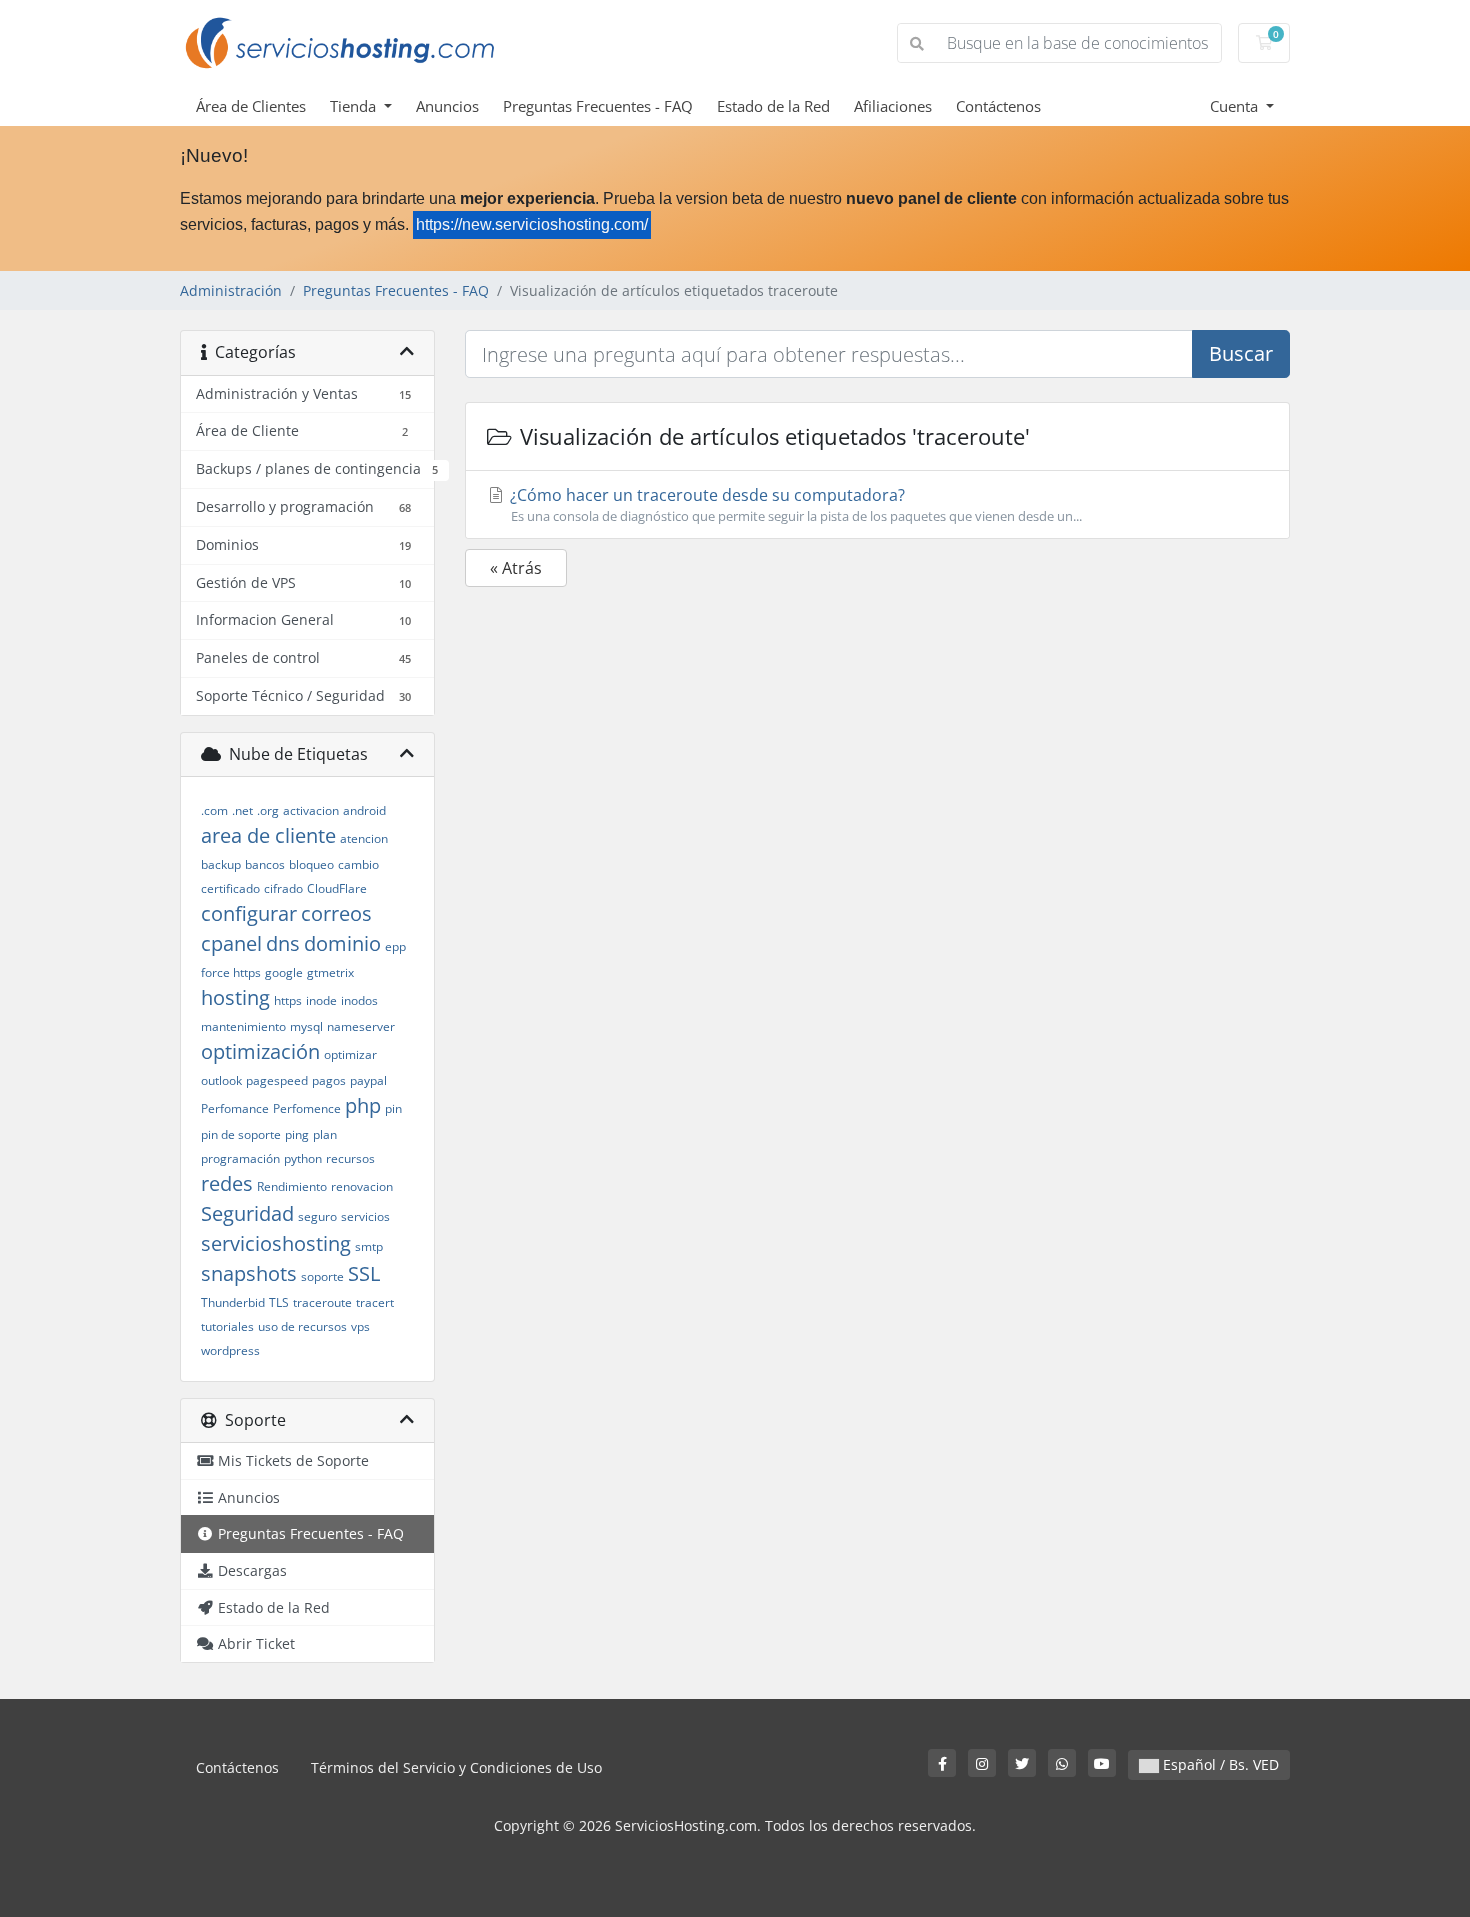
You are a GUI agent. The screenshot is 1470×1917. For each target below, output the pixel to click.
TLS (279, 1302)
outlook (221, 1080)
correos (336, 913)
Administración (231, 290)
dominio (342, 943)
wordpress (230, 1350)
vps (360, 1326)
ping (297, 1134)
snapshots (249, 1273)
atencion (364, 838)
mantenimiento (243, 1026)
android (364, 810)
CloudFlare (337, 888)
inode (321, 1000)
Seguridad (247, 1213)
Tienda (355, 106)
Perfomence (307, 1108)
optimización (260, 1051)
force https (231, 972)
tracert (375, 1302)
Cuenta (1236, 106)
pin (393, 1108)
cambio (358, 864)
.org (268, 810)
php (363, 1105)
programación (240, 1158)
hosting (235, 997)
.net (242, 810)
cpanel (231, 943)
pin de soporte (241, 1134)
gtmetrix (330, 972)
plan (325, 1134)
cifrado (283, 888)
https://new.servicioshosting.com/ (532, 224)
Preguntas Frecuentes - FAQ (598, 106)
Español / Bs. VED (1219, 1764)
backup (221, 864)
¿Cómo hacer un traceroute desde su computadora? (794, 504)
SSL (364, 1273)
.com (214, 810)
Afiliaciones (893, 106)
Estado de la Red (773, 106)
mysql (306, 1026)
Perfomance (235, 1108)
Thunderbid (233, 1302)
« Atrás (516, 568)
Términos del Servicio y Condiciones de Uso (456, 1767)
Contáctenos (998, 106)
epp (395, 946)
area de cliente (268, 835)
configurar (249, 913)
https (288, 1000)
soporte (322, 1276)
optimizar (350, 1054)
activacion (311, 810)
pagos (329, 1080)
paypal (368, 1080)
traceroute (322, 1302)
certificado (230, 888)
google (284, 972)
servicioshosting (276, 1243)
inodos (359, 1000)
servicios (365, 1216)
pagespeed (277, 1080)
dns (283, 943)
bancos (265, 864)
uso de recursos (302, 1326)
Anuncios (447, 106)
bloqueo (311, 864)
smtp (369, 1246)
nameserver (361, 1026)
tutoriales (227, 1326)
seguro (317, 1216)
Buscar (1241, 353)
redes (227, 1183)
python (303, 1158)
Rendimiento (292, 1186)
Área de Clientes (251, 106)
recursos (350, 1158)
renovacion (362, 1186)
